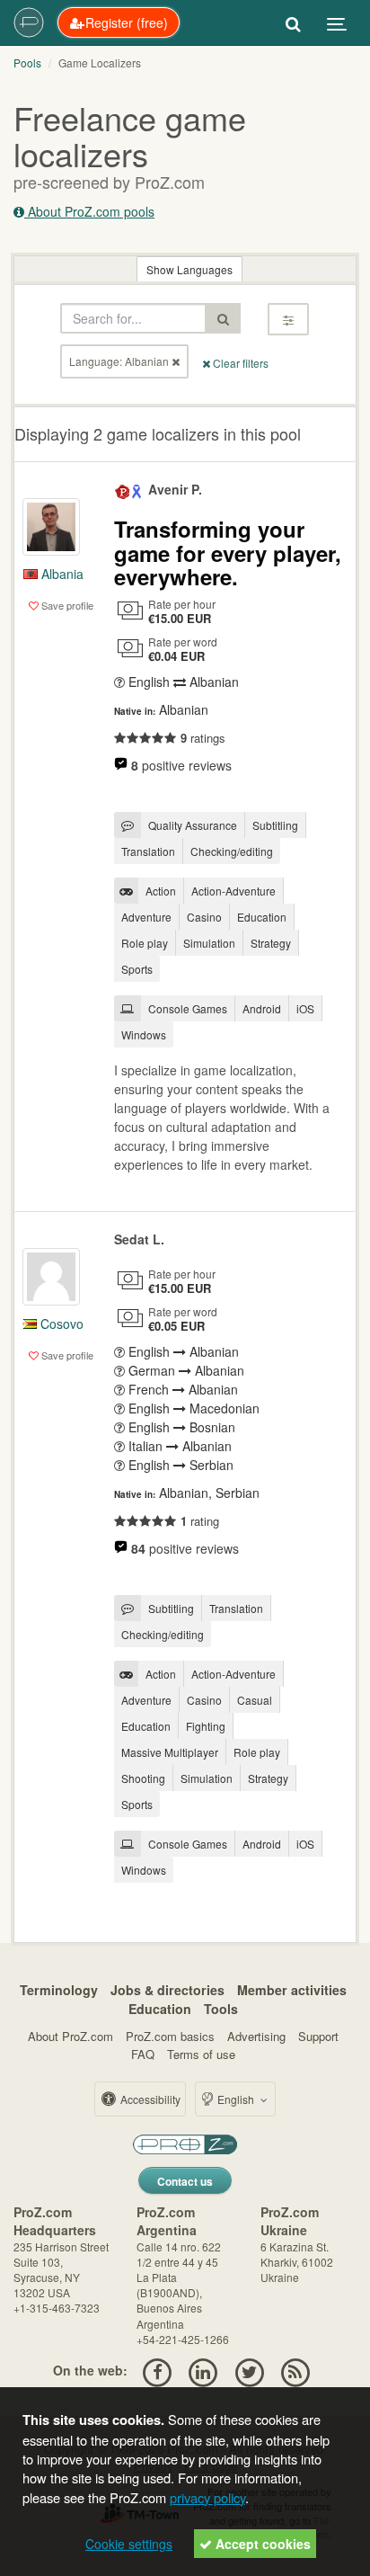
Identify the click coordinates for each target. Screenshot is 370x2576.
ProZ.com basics (170, 2036)
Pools (27, 62)
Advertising (256, 2036)
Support (318, 2036)
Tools (221, 2009)
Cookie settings (129, 2544)
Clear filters (239, 363)
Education (160, 2009)
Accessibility (149, 2099)
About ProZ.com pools (89, 211)
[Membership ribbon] (123, 489)
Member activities (292, 1990)
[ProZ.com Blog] (295, 2370)
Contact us (185, 2181)
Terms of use (201, 2054)
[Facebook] (157, 2370)
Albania (61, 574)
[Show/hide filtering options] (288, 319)
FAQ (143, 2054)
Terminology (59, 1990)
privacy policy (207, 2497)
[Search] (293, 22)
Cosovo (60, 1324)
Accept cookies (261, 2544)
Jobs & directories (167, 1990)
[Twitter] (249, 2370)
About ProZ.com (70, 2036)
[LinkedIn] (203, 2370)
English (236, 2099)
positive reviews (181, 765)
